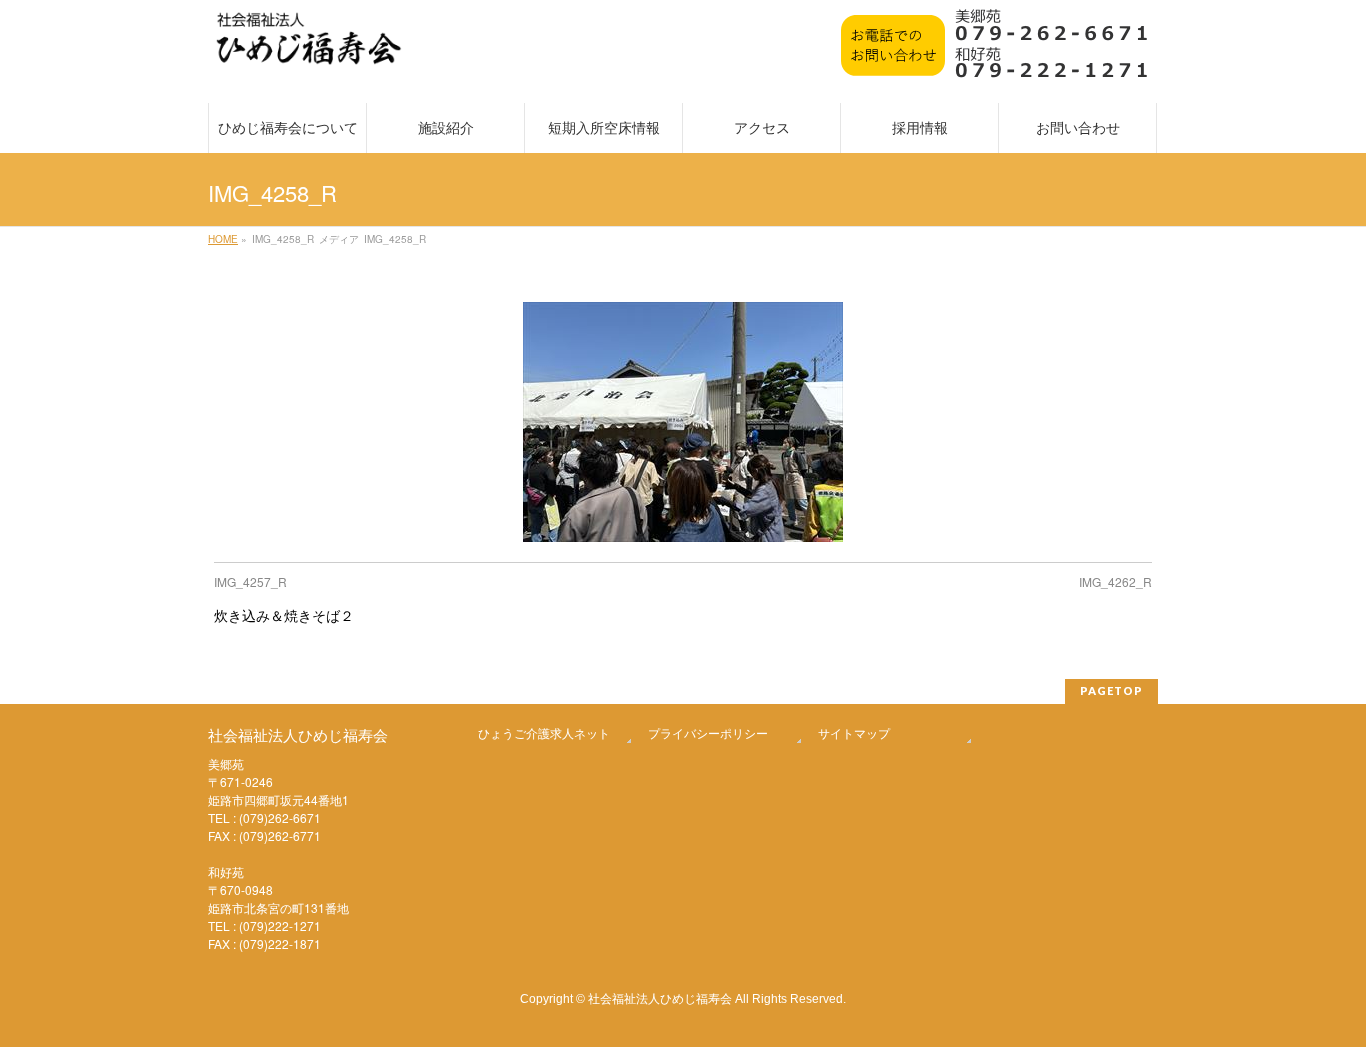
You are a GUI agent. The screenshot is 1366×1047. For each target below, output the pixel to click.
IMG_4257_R (250, 581)
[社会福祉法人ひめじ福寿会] (309, 48)
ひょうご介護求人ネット (544, 732)
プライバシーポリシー (708, 732)
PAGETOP (1111, 690)
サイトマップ (854, 732)
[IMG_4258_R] (683, 422)
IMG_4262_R (1115, 581)
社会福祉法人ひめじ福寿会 (660, 997)
